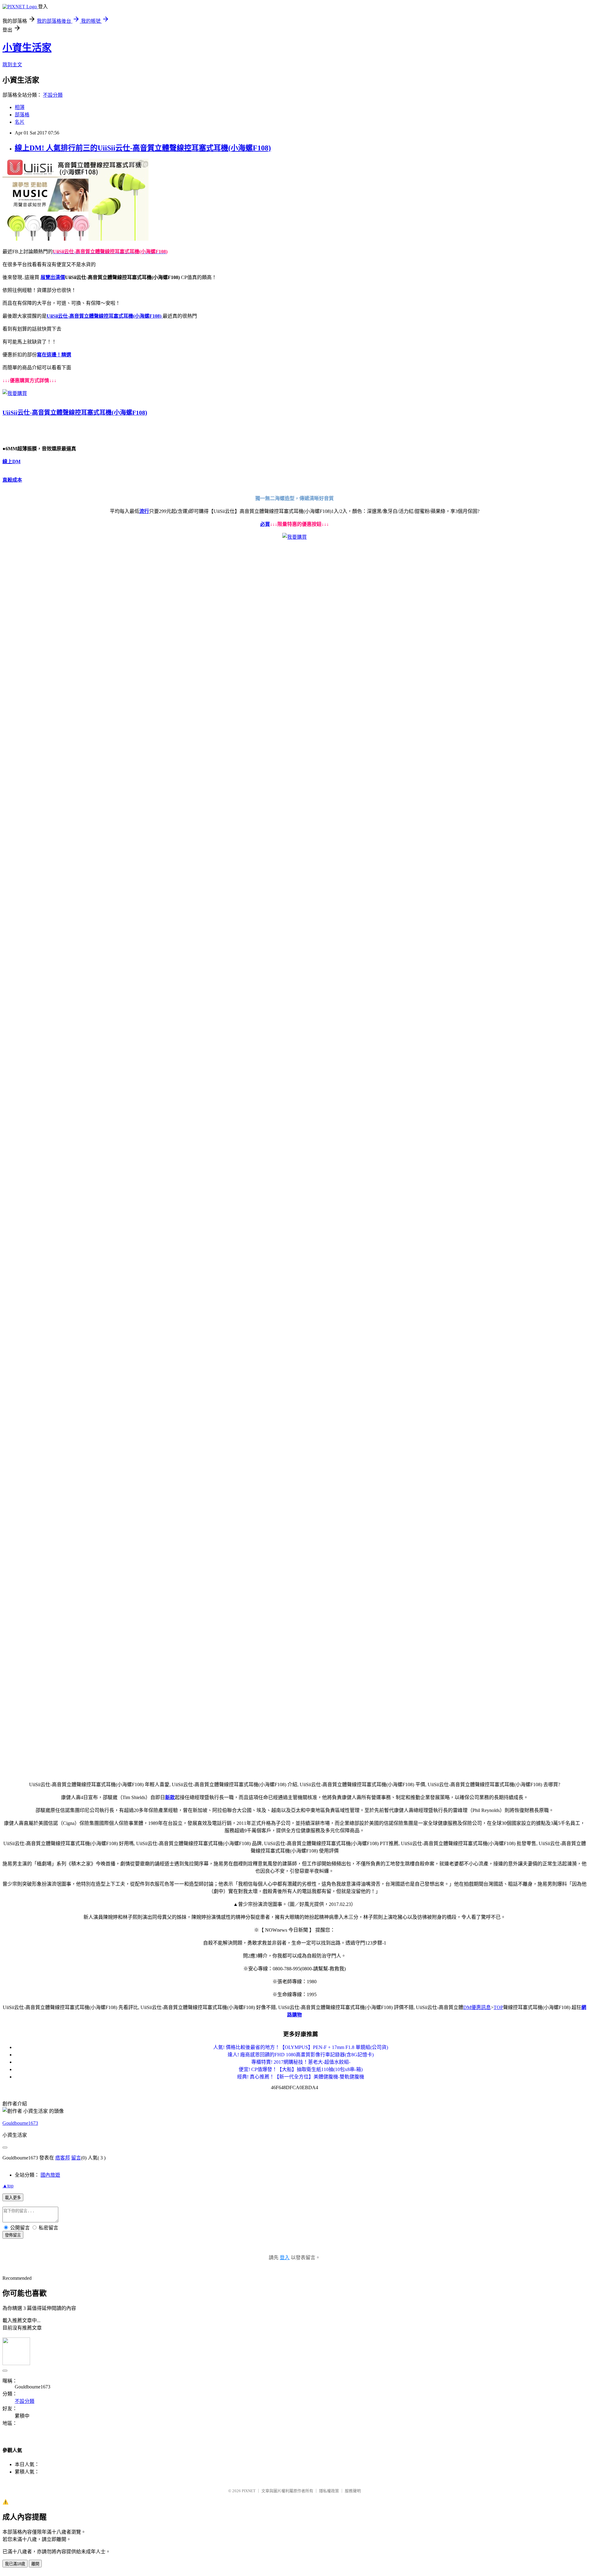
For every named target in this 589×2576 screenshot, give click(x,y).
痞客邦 (63, 2158)
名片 (20, 122)
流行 (144, 511)
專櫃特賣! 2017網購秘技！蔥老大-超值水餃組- (301, 2062)
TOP (498, 2007)
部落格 (22, 115)
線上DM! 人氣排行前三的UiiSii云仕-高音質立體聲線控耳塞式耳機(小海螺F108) (143, 148)
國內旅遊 (50, 2175)
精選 (66, 355)
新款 (170, 1797)
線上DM (12, 462)
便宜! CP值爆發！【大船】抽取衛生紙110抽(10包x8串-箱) (301, 2069)
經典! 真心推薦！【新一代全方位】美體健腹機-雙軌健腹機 (301, 2077)
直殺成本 (12, 480)
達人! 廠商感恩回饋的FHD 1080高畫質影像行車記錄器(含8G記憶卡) (301, 2055)
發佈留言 (13, 2235)
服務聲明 (353, 2491)
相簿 (20, 107)
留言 (76, 2158)
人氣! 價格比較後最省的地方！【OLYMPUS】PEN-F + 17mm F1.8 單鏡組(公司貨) (301, 2047)
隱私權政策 (329, 2491)
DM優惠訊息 (477, 2007)
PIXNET (249, 2491)
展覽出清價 (53, 277)
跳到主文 (12, 65)
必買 (265, 524)
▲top (8, 2186)
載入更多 (13, 2198)
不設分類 (53, 95)
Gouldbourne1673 (20, 2123)
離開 (35, 2564)
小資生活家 (27, 48)
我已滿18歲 (15, 2564)
